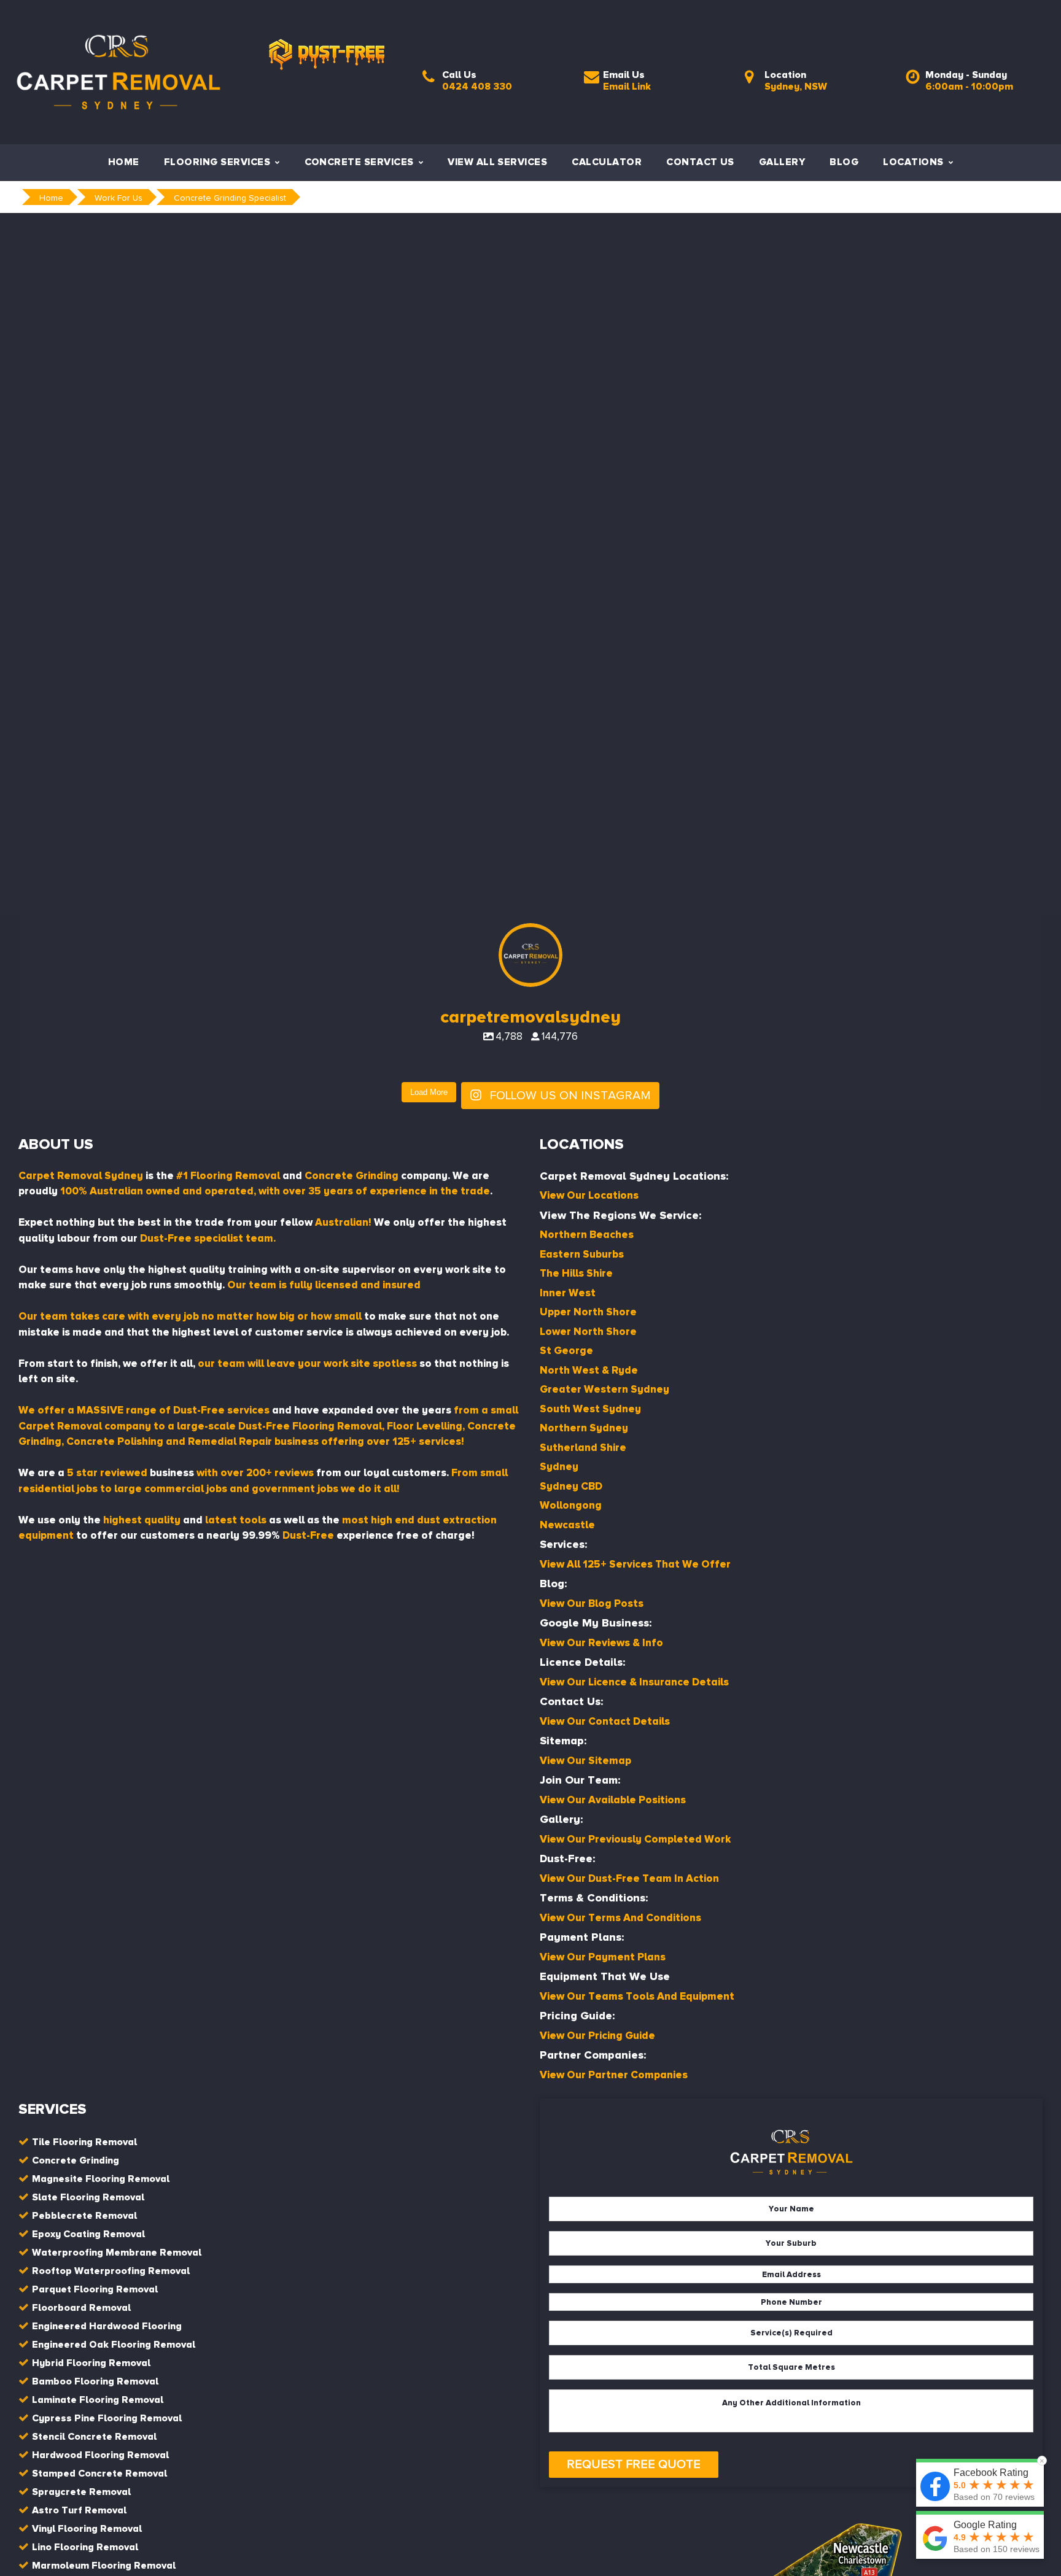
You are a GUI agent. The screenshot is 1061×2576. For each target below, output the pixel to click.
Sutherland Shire (583, 1448)
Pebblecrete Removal (84, 2216)
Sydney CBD (571, 1486)
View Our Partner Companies (614, 2075)
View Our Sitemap (585, 1761)
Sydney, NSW (796, 87)
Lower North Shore (588, 1332)
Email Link (627, 87)
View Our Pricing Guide (597, 2036)
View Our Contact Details (605, 1721)
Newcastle (567, 1525)
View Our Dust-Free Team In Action (629, 1878)
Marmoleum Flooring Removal (104, 2566)
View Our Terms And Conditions (620, 1918)
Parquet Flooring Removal (95, 2289)
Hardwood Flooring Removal (100, 2455)
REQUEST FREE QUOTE (634, 2464)
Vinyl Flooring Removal (87, 2529)
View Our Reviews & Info (601, 1643)
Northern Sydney (584, 1428)
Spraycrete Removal (81, 2492)
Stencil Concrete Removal (94, 2437)
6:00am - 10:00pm (969, 87)
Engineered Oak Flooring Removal (114, 2345)
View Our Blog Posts (592, 1603)
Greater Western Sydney (604, 1389)
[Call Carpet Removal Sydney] (429, 80)
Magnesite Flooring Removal (101, 2179)
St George (566, 1351)
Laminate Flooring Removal (98, 2400)
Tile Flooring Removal (84, 2142)
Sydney (559, 1467)
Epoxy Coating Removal (88, 2234)
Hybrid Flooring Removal (91, 2363)
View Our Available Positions (613, 1800)
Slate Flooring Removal (88, 2197)
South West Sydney (590, 1409)
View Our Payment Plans (603, 1957)
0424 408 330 (477, 87)
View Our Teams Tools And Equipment (637, 1996)
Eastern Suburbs (582, 1254)
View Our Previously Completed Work (635, 1839)
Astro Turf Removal (79, 2510)
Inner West (568, 1293)
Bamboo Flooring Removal (95, 2381)
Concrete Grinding (76, 2160)
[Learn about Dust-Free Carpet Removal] (327, 31)
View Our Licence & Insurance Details (634, 1682)
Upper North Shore (588, 1312)
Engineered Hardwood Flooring (107, 2326)
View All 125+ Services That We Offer (635, 1564)
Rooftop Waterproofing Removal (111, 2271)
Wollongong (571, 1505)
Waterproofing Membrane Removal (117, 2253)
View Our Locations (589, 1195)
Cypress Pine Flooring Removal (107, 2418)
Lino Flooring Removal (85, 2547)
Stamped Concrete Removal (99, 2474)
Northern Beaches (587, 1235)
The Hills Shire (576, 1273)
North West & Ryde (589, 1370)
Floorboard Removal (81, 2308)
